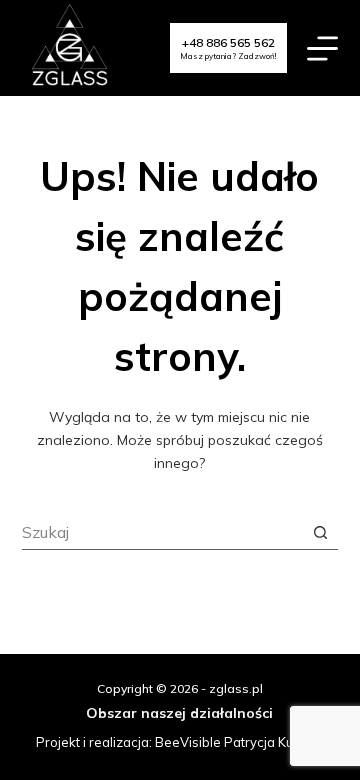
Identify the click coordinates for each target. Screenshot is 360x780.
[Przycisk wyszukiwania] (320, 532)
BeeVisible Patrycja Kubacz (239, 742)
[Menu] (322, 48)
